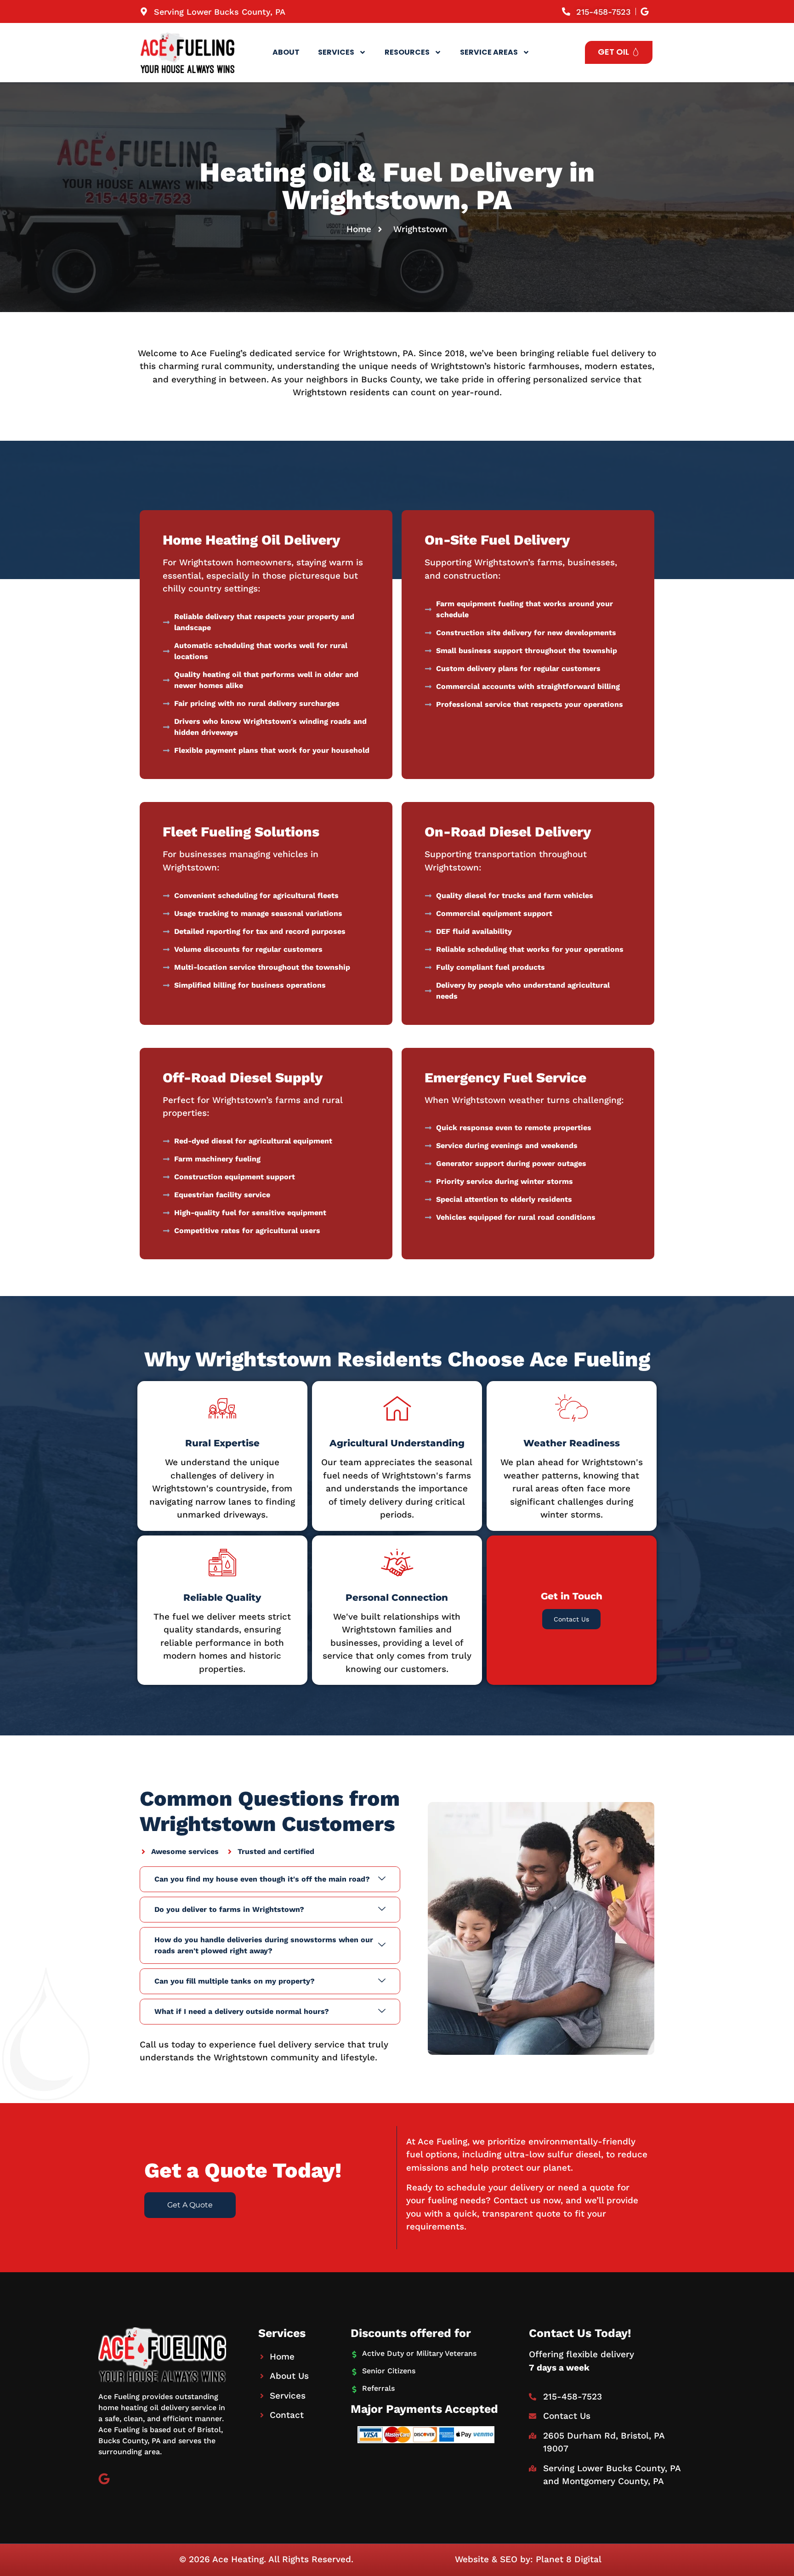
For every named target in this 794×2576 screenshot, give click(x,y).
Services (336, 52)
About (286, 52)
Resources (407, 52)
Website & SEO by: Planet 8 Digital (528, 2559)
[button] (270, 1879)
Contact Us (571, 1619)
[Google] (104, 2479)
